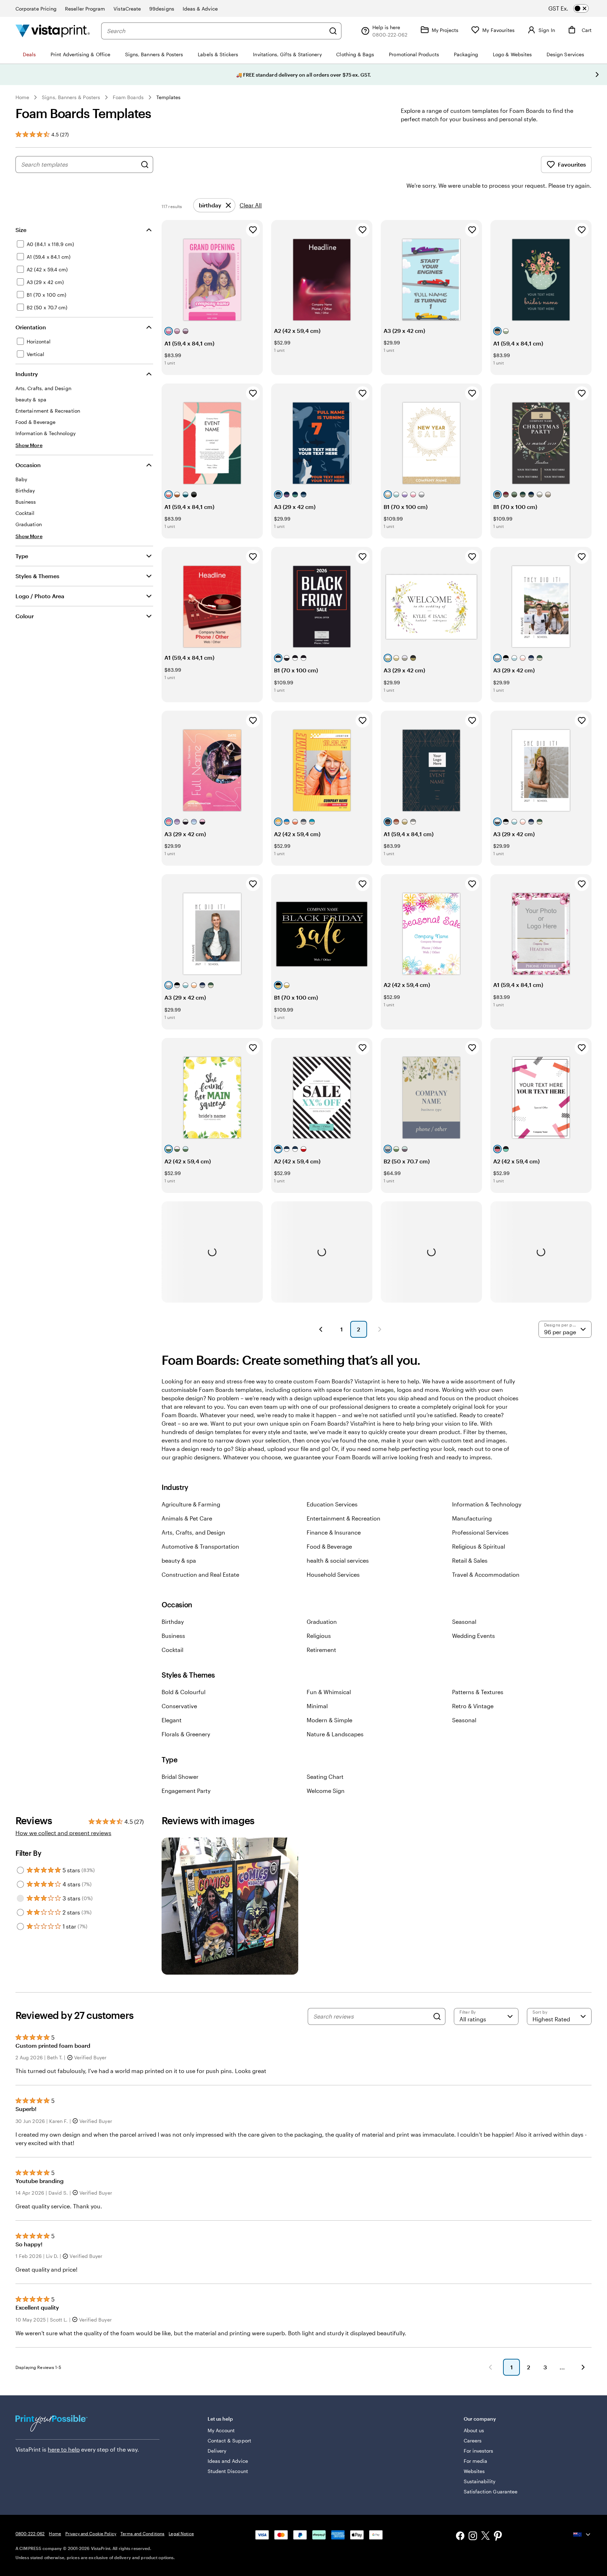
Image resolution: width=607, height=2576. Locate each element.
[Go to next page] (583, 2367)
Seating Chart (325, 1777)
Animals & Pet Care (187, 1518)
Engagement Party (186, 1791)
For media (476, 2461)
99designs (162, 9)
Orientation (31, 327)
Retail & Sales (470, 1560)
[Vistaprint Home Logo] (53, 31)
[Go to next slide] (597, 75)
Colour (25, 616)
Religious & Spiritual (479, 1546)
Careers (473, 2441)
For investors (479, 2451)
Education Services (332, 1504)
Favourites (572, 164)
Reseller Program (85, 9)
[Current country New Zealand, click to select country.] (582, 2535)
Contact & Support (229, 2441)
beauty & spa (179, 1560)
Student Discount (228, 2471)
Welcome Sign (326, 1791)
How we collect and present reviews (63, 1833)
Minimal (317, 1706)
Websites (474, 2471)
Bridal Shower (180, 1777)
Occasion (28, 465)
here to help (64, 2449)
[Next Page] (380, 1329)
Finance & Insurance (334, 1532)
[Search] (333, 31)
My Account (221, 2430)
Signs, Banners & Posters (71, 97)
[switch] (575, 8)
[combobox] (216, 31)
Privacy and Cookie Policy (91, 2533)
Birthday (173, 1622)
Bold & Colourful (184, 1692)
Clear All (251, 205)
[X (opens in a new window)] (485, 2537)
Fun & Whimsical (329, 1692)
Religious (319, 1636)
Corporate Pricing (36, 9)
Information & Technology (487, 1504)
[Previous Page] (321, 1329)
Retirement (321, 1650)
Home (22, 97)
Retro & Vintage (473, 1706)
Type (22, 556)
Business (173, 1636)
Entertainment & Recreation (344, 1518)
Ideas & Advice (200, 9)
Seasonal (464, 1622)
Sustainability (480, 2481)
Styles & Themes (37, 576)
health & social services (338, 1560)
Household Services (333, 1574)
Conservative (179, 1706)
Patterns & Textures (478, 1692)
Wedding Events (474, 1636)
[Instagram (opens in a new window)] (473, 2536)
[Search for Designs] (145, 164)
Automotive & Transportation (200, 1546)
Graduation (322, 1622)
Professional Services (480, 1532)
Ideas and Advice (228, 2461)
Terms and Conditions (142, 2533)
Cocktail (172, 1650)
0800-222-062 (30, 2533)
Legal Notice (181, 2533)
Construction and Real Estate (200, 1574)
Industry (27, 374)
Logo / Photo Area (40, 596)
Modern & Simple (329, 1720)
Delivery (217, 2451)
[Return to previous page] (490, 2367)
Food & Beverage (329, 1546)
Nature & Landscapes (335, 1734)
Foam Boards (128, 97)
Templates (169, 97)
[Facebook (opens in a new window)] (460, 2536)
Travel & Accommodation (486, 1574)
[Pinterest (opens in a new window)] (498, 2537)
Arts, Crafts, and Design (193, 1532)
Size (21, 230)
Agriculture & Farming (191, 1504)
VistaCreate (127, 9)
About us (474, 2430)
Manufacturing (472, 1518)
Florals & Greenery (186, 1734)
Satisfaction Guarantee (491, 2491)
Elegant (172, 1720)
